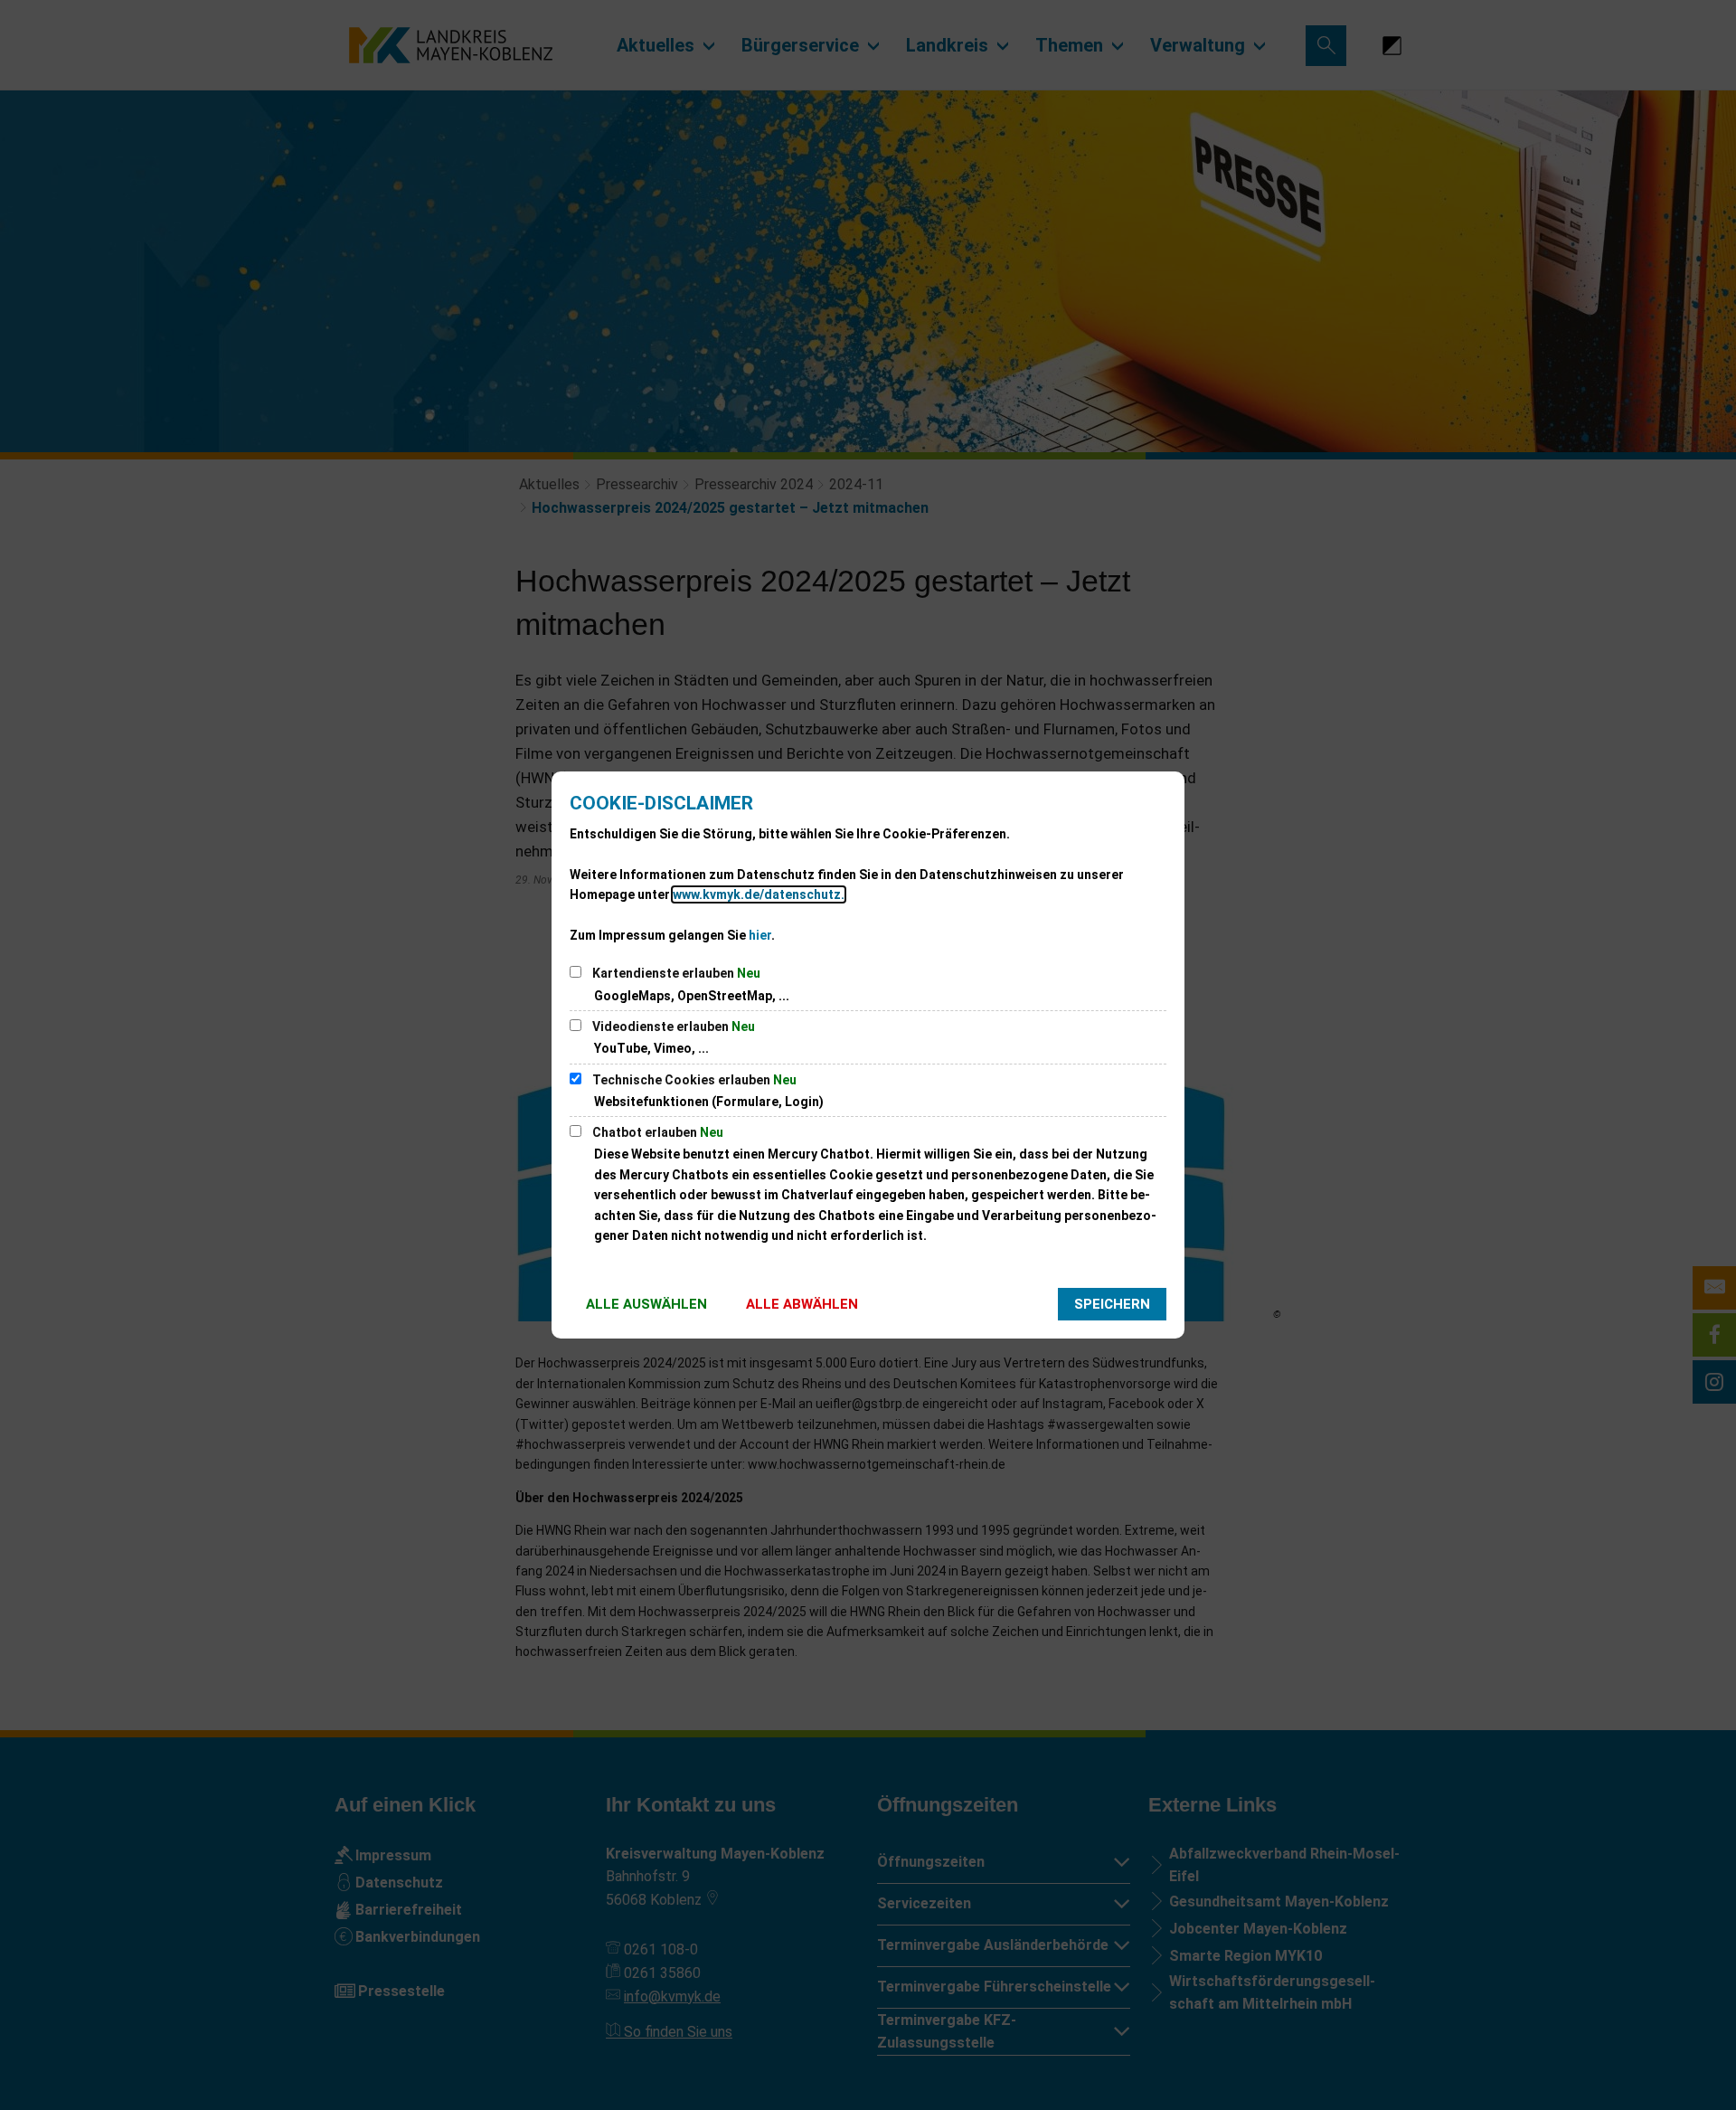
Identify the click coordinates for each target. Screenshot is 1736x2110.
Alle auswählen (646, 1304)
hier (760, 935)
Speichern (1112, 1304)
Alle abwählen (802, 1304)
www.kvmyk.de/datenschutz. (759, 894)
